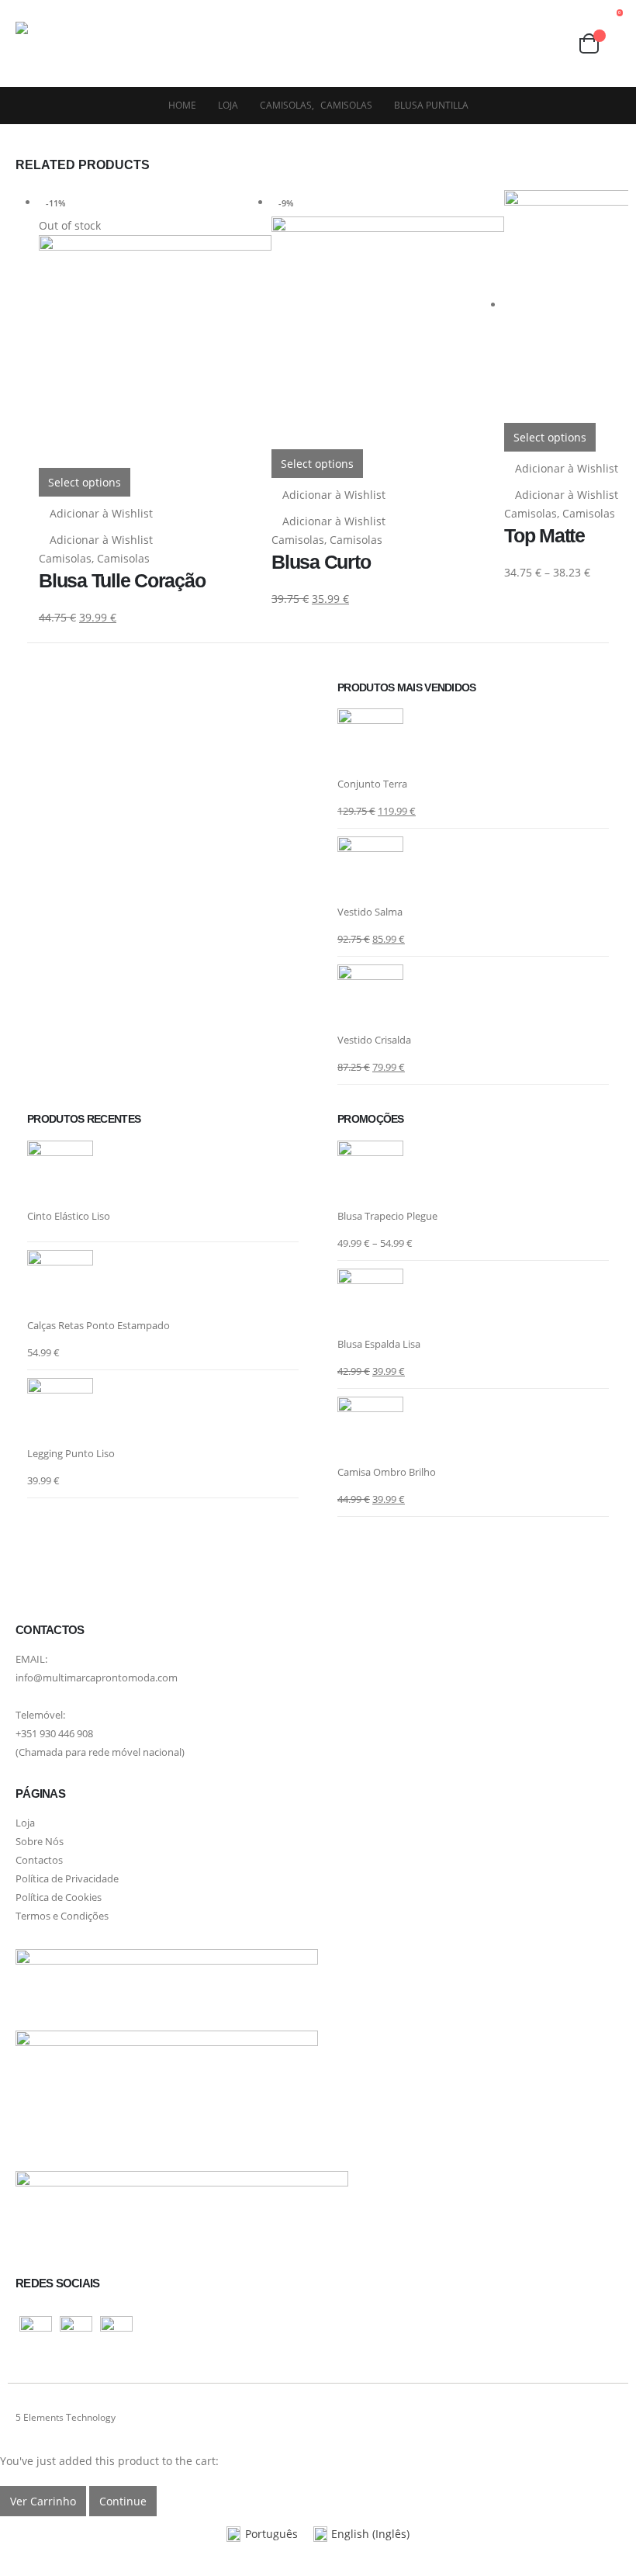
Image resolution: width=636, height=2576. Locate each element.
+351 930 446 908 (54, 1734)
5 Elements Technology (66, 2417)
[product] (473, 741)
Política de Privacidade (67, 1879)
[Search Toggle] (554, 44)
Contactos (39, 1860)
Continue (123, 2501)
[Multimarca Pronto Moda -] (74, 43)
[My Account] (495, 44)
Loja (25, 1823)
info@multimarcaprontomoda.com (97, 1678)
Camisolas (65, 558)
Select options (85, 482)
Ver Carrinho (43, 2501)
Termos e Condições (62, 1916)
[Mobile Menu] (156, 43)
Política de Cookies (59, 1897)
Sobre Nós (40, 1842)
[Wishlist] (525, 43)
